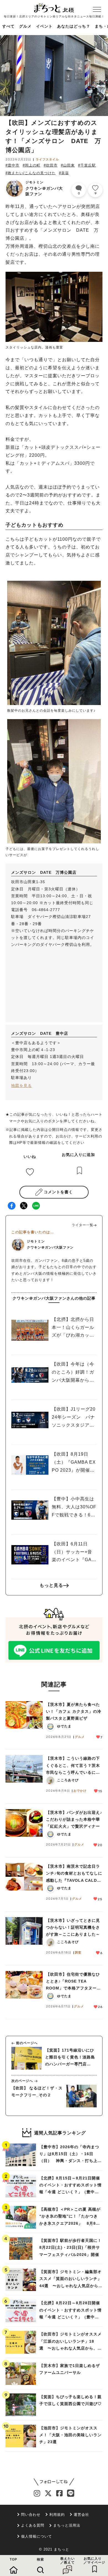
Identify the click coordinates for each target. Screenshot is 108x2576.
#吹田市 (51, 165)
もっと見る (51, 1585)
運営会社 (81, 2515)
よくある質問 (33, 2525)
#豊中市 (12, 165)
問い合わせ (31, 2515)
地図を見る (21, 1086)
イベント (44, 26)
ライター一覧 (83, 1225)
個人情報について (37, 2536)
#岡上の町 (32, 165)
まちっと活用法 (67, 2525)
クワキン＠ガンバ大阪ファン (44, 188)
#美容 (64, 173)
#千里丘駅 (87, 165)
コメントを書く (58, 1192)
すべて (8, 26)
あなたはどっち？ (74, 26)
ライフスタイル (47, 159)
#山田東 (68, 165)
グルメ (25, 26)
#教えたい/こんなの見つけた (31, 173)
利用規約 (57, 2515)
